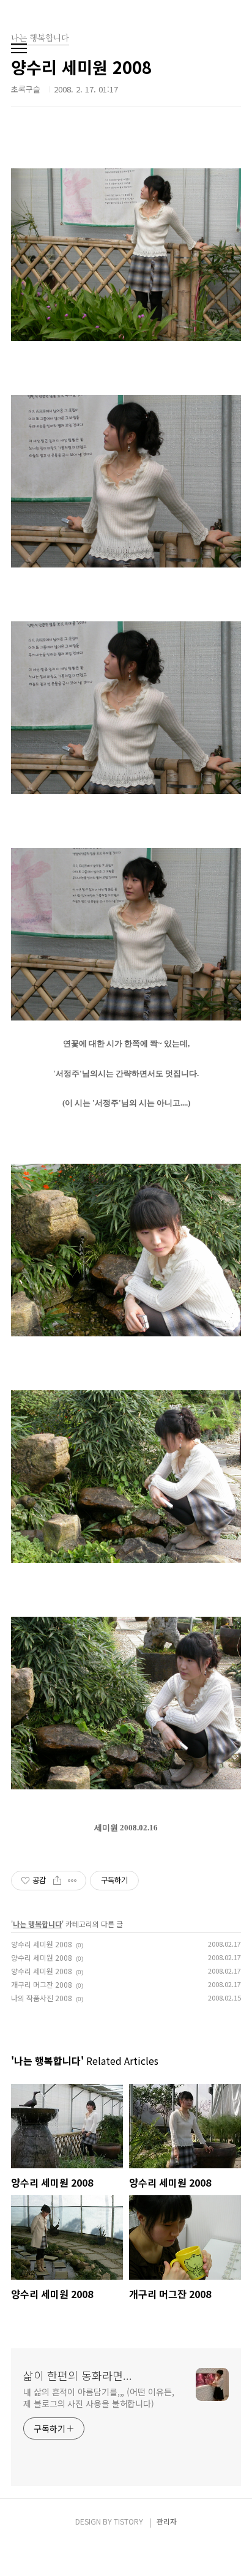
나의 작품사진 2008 (42, 1998)
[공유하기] (57, 1881)
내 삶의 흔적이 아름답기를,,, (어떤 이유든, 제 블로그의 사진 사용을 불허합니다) (98, 2398)
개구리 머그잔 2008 (42, 1984)
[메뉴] (19, 49)
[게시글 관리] (72, 1881)
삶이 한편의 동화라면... (78, 2375)
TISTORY (128, 2521)
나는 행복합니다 (37, 1924)
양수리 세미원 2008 (42, 1944)
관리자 (167, 2521)
